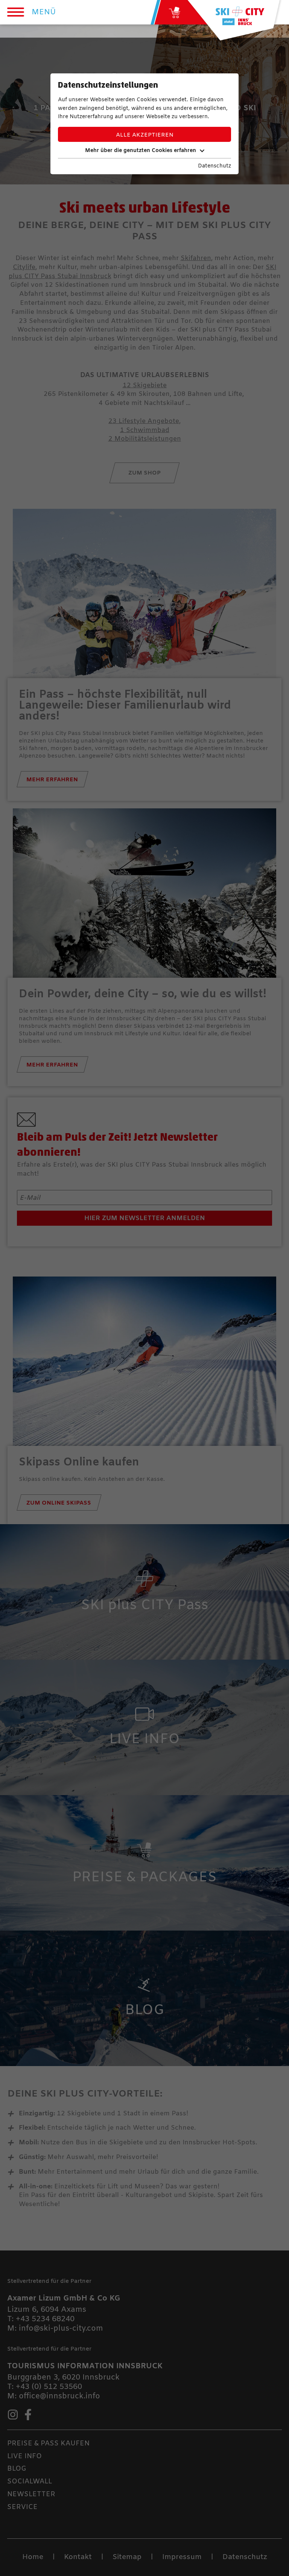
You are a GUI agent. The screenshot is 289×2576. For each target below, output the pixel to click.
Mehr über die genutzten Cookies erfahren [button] (141, 151)
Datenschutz (214, 166)
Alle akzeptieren (145, 135)
